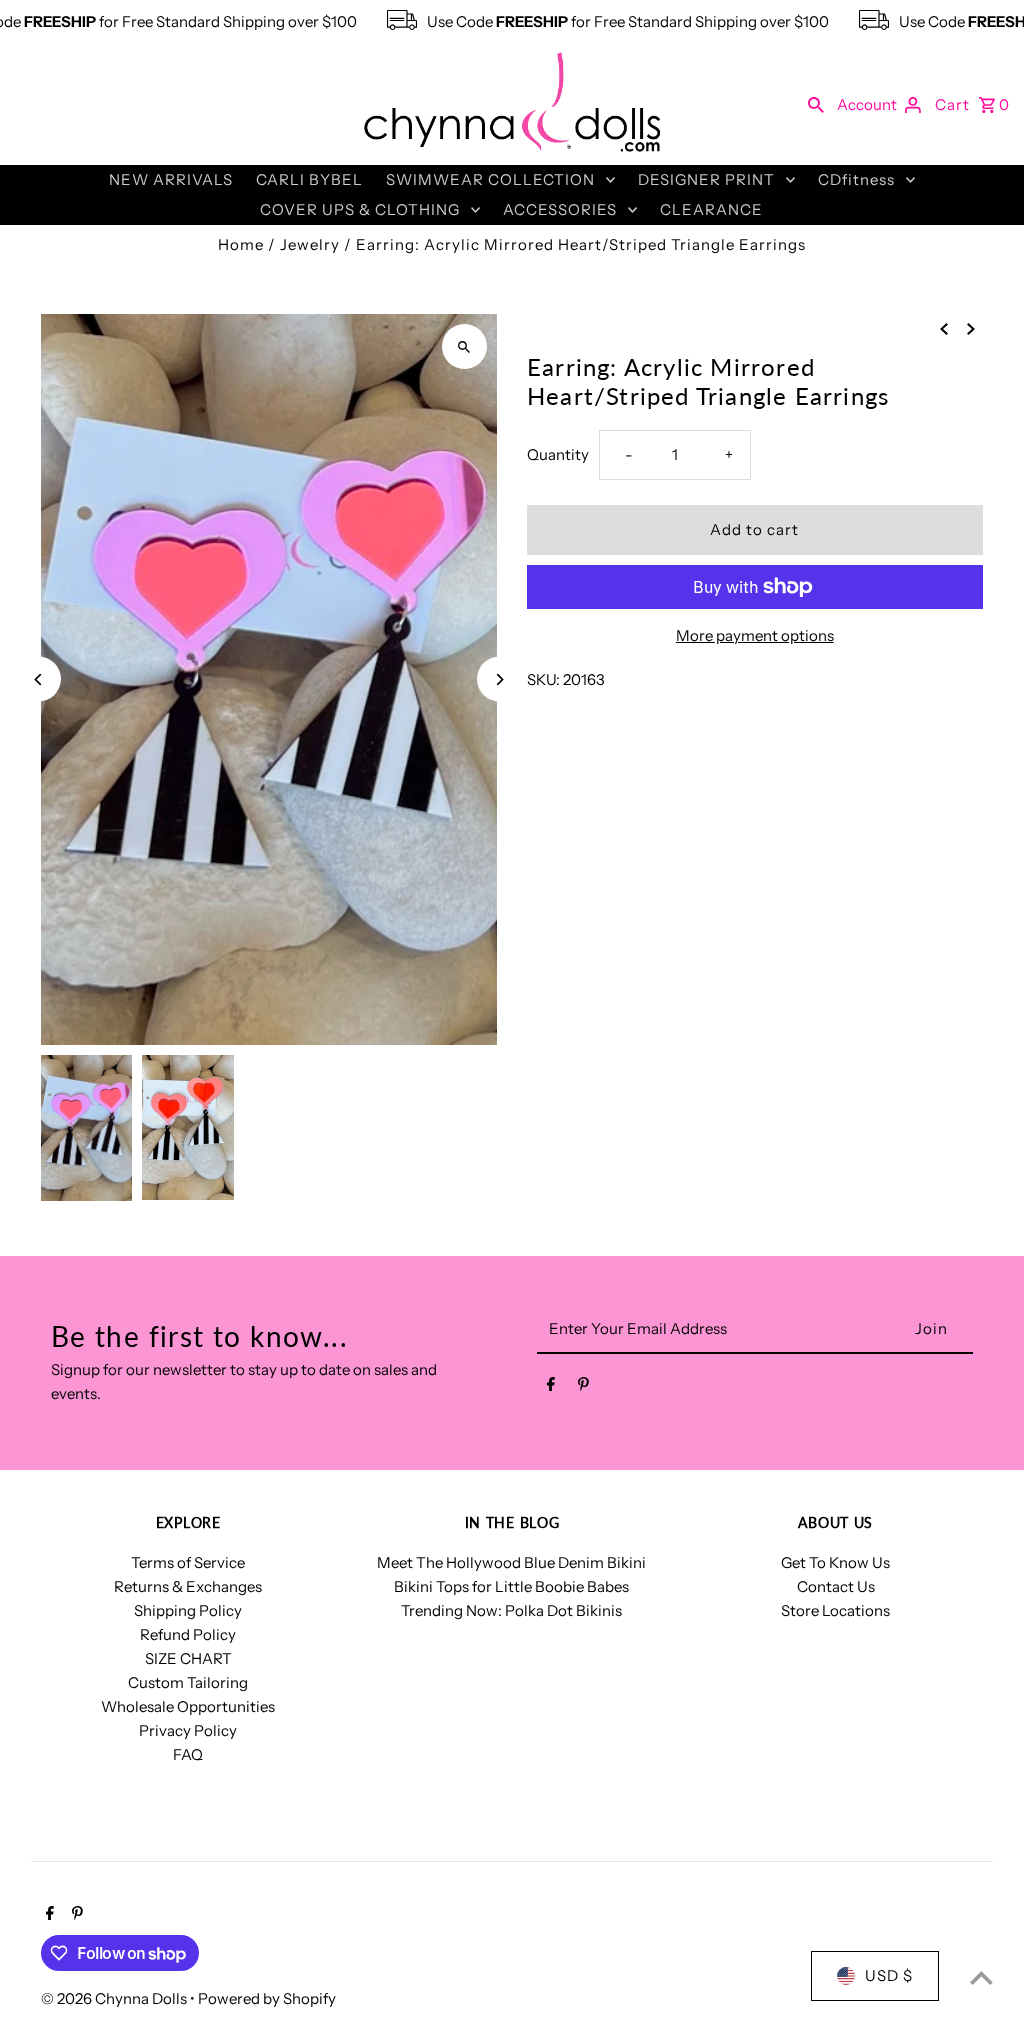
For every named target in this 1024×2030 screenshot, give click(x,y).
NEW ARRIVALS (171, 179)
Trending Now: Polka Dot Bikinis (511, 1610)
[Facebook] (551, 1388)
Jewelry (310, 244)
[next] (971, 328)
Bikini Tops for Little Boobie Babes (511, 1586)
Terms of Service (188, 1562)
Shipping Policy (188, 1610)
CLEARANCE (711, 209)
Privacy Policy (188, 1730)
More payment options (755, 635)
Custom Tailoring (188, 1682)
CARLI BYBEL (309, 179)
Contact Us (836, 1586)
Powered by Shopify (267, 1998)
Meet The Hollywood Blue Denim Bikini (511, 1562)
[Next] (499, 679)
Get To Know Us (835, 1562)
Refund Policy (188, 1634)
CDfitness (856, 179)
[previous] (944, 328)
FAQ (188, 1754)
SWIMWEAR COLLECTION (490, 179)
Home (241, 244)
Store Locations (835, 1610)
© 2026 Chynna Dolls (115, 1998)
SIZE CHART (188, 1658)
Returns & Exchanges (188, 1586)
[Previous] (38, 679)
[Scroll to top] (981, 1977)
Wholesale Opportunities (188, 1706)
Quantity (558, 454)
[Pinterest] (583, 1388)
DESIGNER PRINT (706, 179)
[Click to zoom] (464, 346)
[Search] (816, 104)
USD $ (889, 1975)
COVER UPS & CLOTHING (360, 209)
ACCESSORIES (560, 209)
